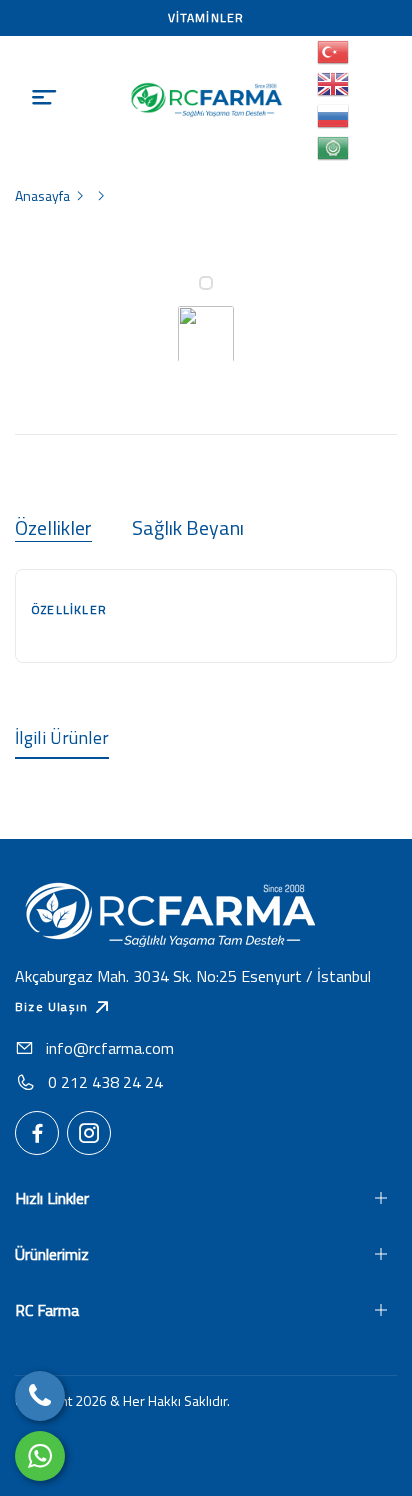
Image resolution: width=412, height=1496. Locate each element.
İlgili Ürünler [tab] (62, 737)
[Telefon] (40, 1396)
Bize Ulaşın (51, 1006)
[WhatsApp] (40, 1456)
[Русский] (334, 116)
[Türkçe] (334, 52)
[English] (334, 84)
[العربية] (334, 148)
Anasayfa (42, 195)
